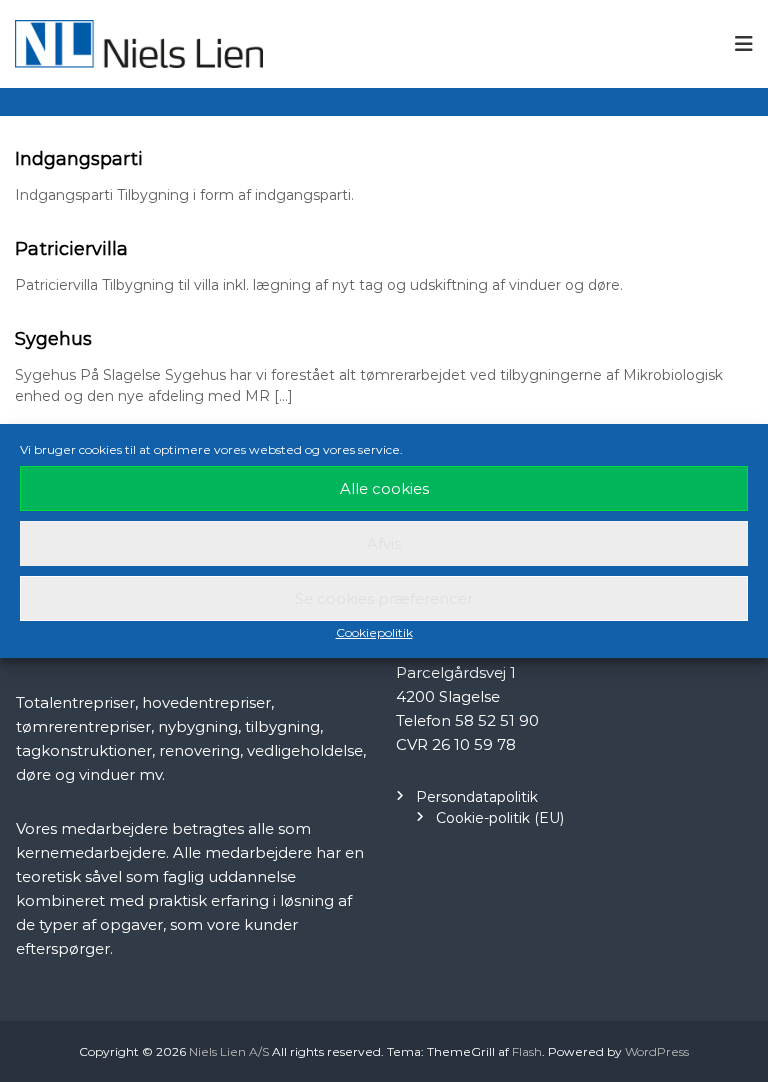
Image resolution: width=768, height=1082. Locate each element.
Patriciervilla (71, 249)
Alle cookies (384, 488)
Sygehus (53, 339)
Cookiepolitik (374, 632)
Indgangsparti (79, 159)
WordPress (657, 1051)
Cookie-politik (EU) (500, 818)
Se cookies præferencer (384, 598)
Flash (527, 1051)
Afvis (384, 543)
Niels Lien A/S (229, 1051)
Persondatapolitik (477, 797)
